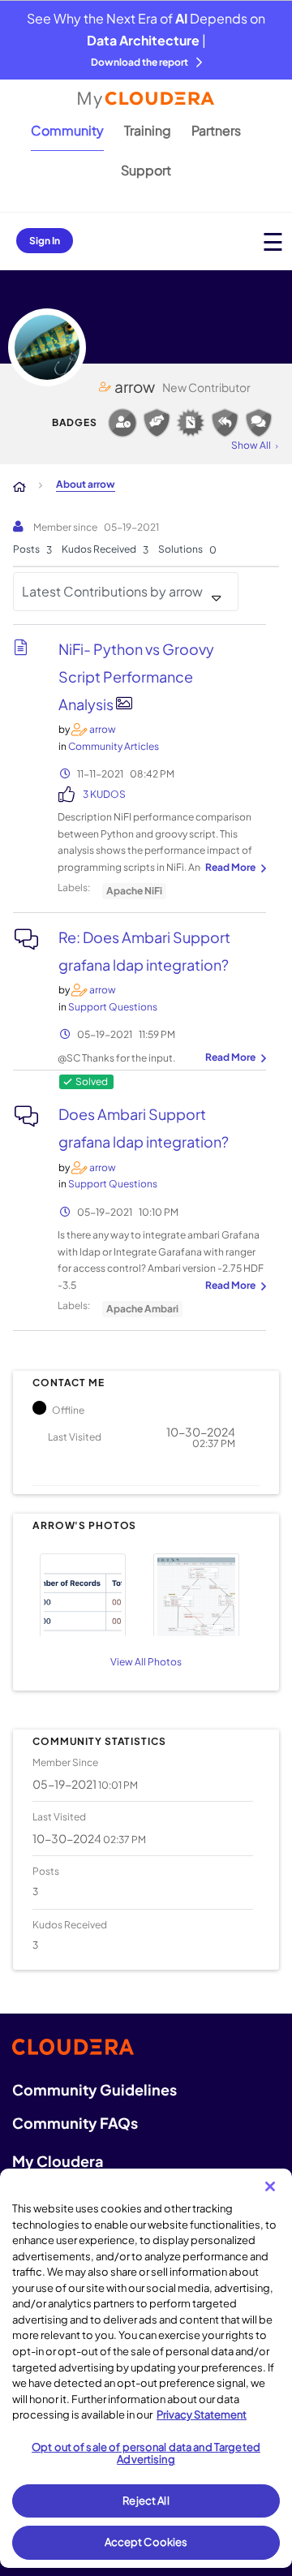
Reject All (146, 2501)
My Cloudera (58, 2161)
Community (67, 130)
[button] (87, 1593)
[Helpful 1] (157, 423)
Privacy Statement (202, 2414)
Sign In (45, 241)
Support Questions (113, 1007)
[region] (146, 2368)
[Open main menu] (273, 241)
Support (146, 170)
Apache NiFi (134, 891)
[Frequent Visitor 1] (122, 423)
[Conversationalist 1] (259, 423)
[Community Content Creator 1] (191, 423)
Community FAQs (75, 2123)
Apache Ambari (142, 1309)
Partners (216, 130)
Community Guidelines (94, 2089)
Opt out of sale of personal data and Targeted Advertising (146, 2453)
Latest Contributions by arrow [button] (112, 591)
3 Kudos (104, 794)
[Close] (270, 2186)
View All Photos (146, 1662)
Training (148, 130)
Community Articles (114, 746)
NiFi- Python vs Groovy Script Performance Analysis (136, 676)
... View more (234, 868)
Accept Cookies (146, 2542)
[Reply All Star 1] (225, 423)
